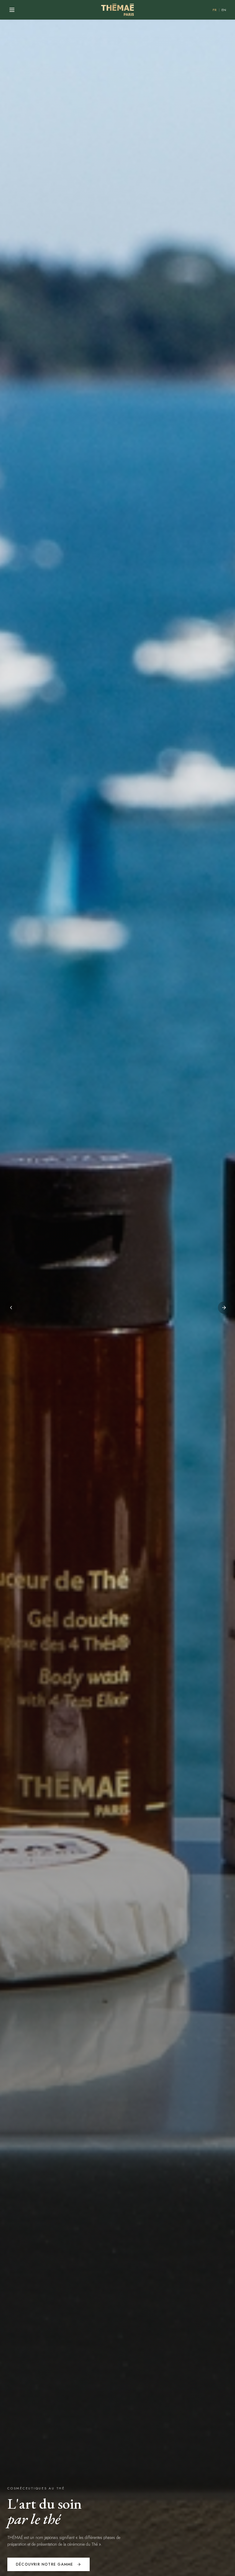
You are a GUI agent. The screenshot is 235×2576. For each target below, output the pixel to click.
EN (224, 10)
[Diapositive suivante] (224, 1308)
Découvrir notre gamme (45, 2564)
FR (215, 10)
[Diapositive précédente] (11, 1308)
